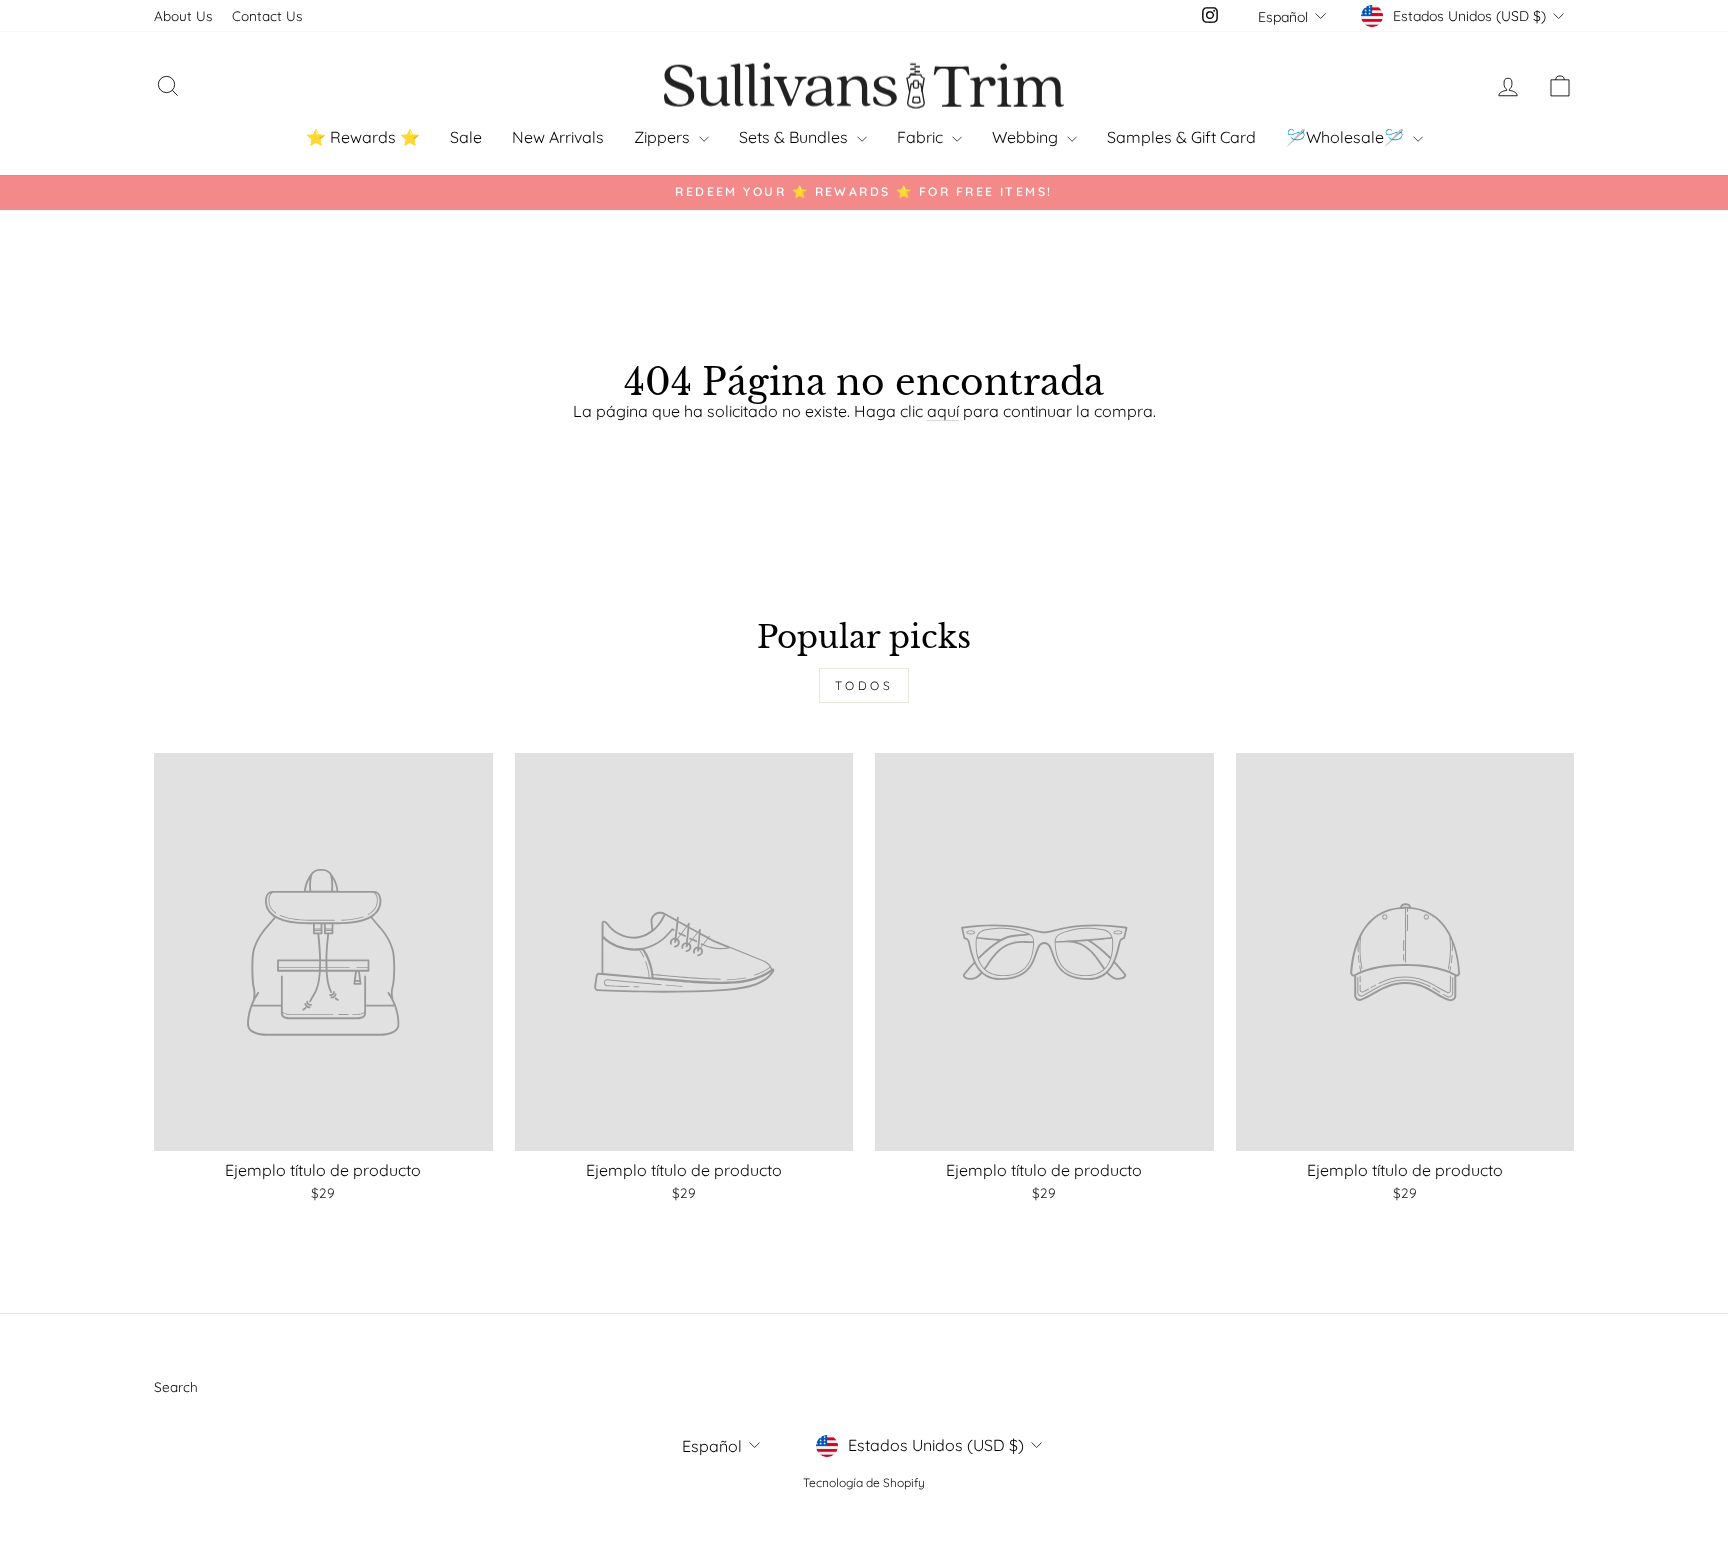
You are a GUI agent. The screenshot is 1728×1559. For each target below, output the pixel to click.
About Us (183, 15)
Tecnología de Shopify (864, 1482)
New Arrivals (558, 137)
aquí (943, 411)
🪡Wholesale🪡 (1347, 137)
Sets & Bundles (795, 137)
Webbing (1027, 137)
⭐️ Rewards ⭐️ (363, 137)
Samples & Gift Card (1181, 137)
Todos (864, 685)
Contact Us (267, 15)
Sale (466, 137)
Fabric (922, 137)
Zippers (664, 137)
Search (176, 1386)
